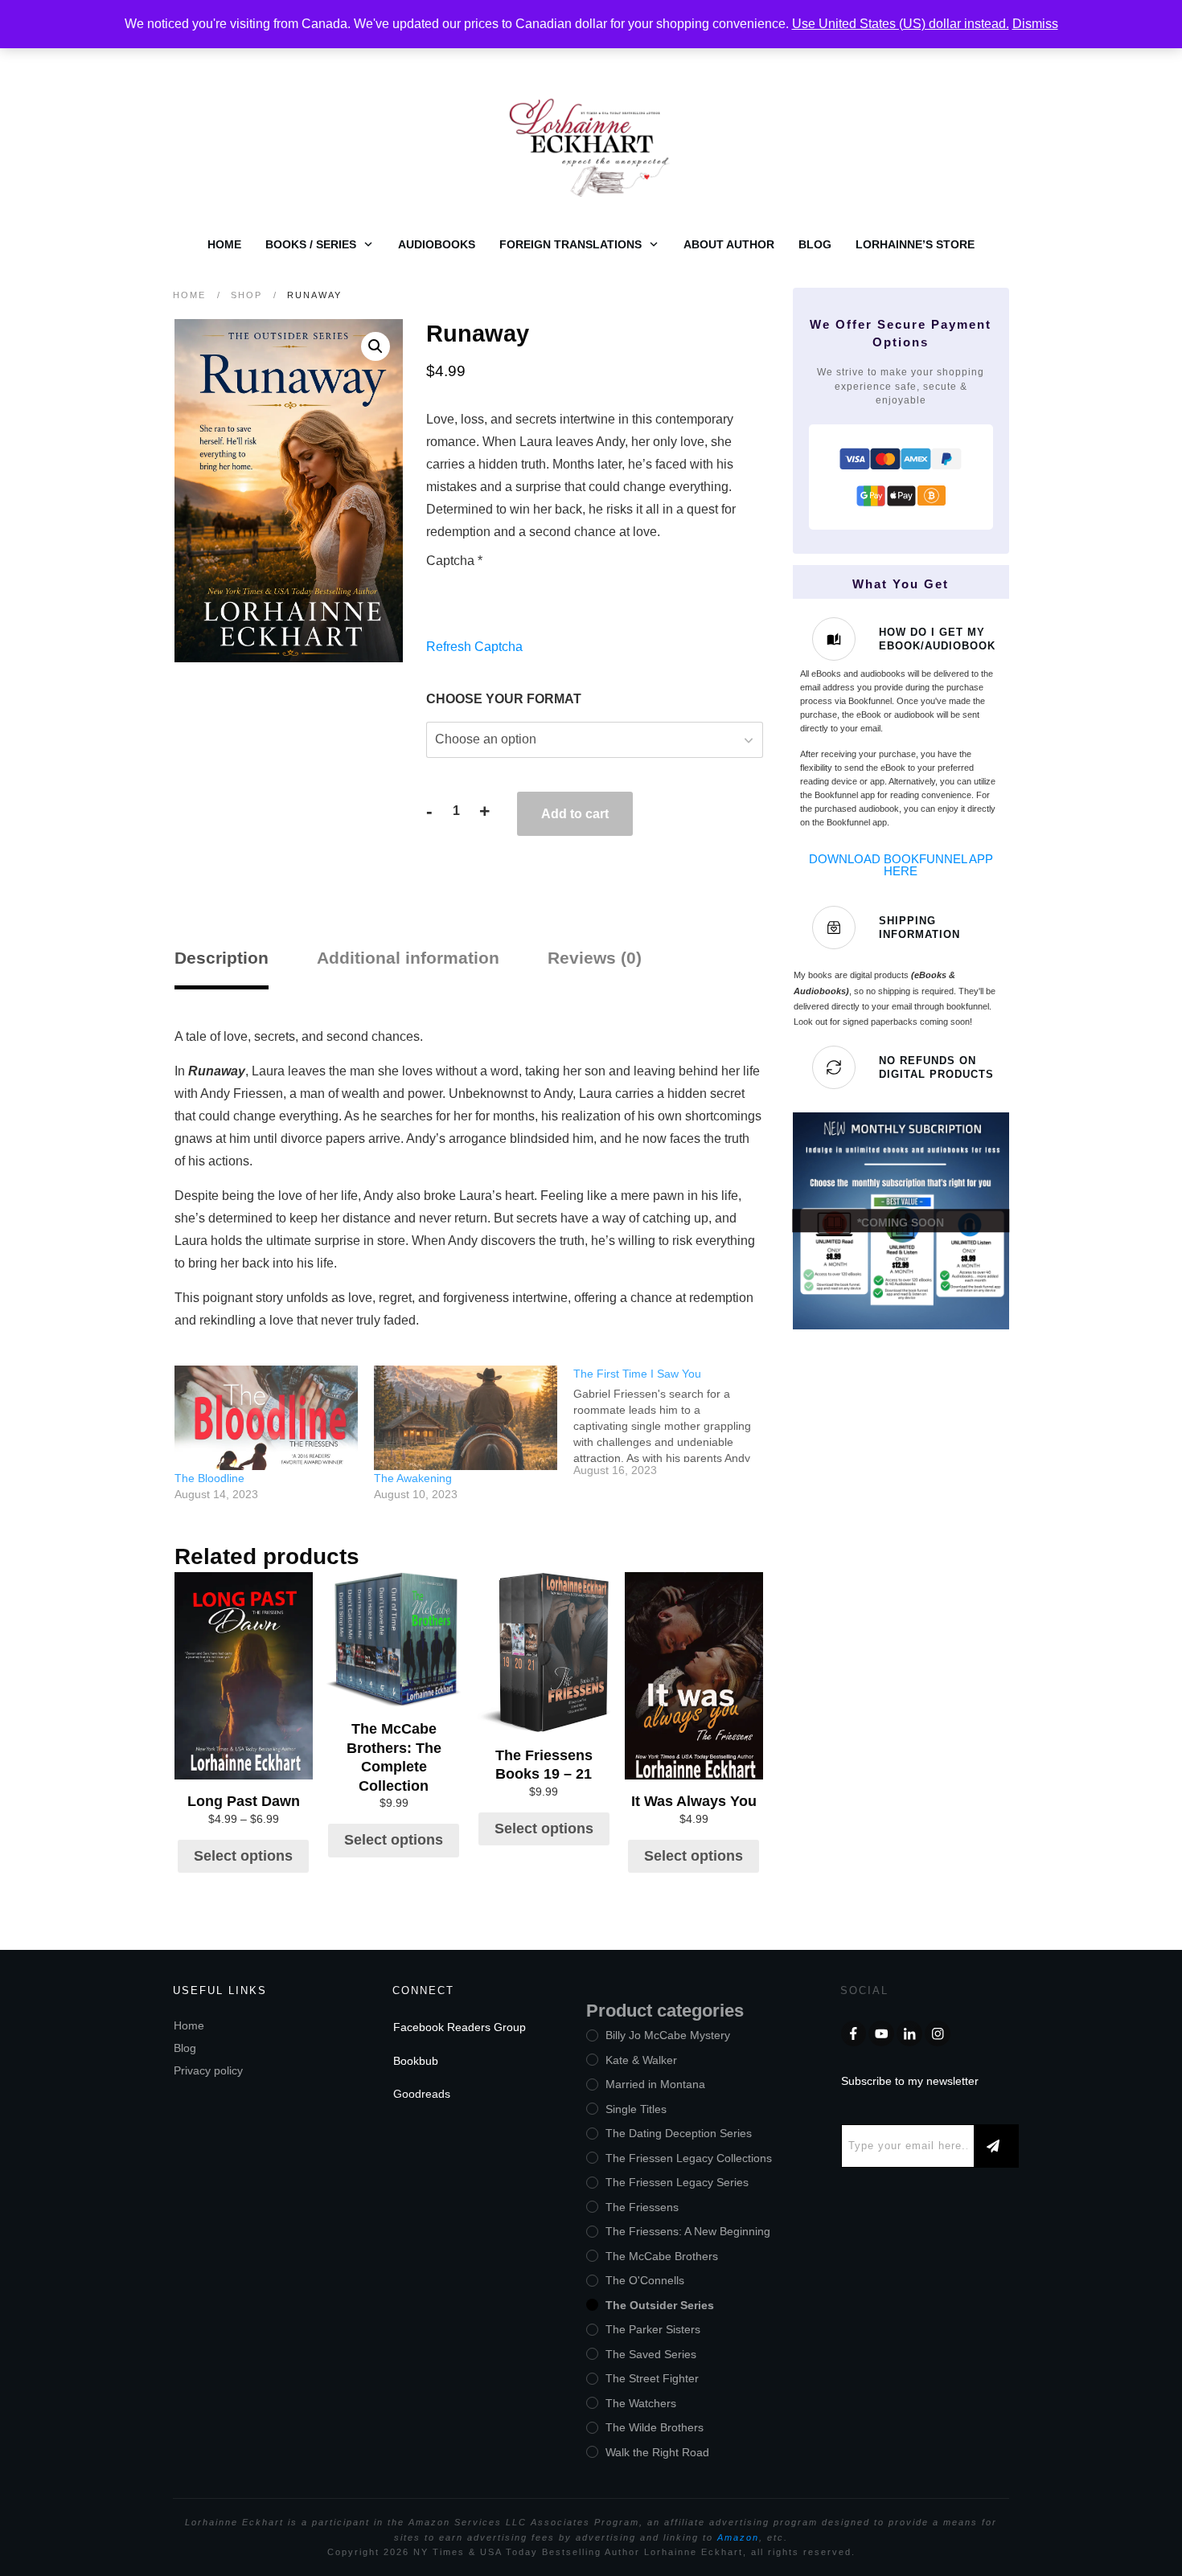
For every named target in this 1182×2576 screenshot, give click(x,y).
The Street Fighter (652, 2378)
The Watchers (641, 2403)
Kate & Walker (641, 2060)
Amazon (738, 2537)
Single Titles (636, 2109)
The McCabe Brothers (662, 2256)
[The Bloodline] (266, 1418)
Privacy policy (208, 2070)
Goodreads (422, 2094)
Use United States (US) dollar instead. (901, 24)
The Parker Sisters (653, 2329)
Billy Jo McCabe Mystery (668, 2035)
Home (189, 2025)
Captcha (454, 561)
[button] (376, 346)
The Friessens (642, 2207)
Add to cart (575, 814)
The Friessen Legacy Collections (689, 2158)
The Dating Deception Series (679, 2133)
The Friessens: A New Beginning (688, 2231)
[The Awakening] (466, 1418)
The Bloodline (209, 1478)
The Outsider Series (660, 2305)
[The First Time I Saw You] (673, 1422)
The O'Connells (645, 2280)
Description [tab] (222, 958)
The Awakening (413, 1478)
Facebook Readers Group (460, 2027)
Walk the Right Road (657, 2452)
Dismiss (1035, 24)
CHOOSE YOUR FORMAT (504, 699)
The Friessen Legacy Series (677, 2182)
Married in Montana (655, 2084)
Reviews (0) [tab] (595, 958)
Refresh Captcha (474, 647)
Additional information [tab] (408, 958)
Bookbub (416, 2061)
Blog (185, 2048)
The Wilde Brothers (655, 2427)
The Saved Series (651, 2354)
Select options (243, 1856)
